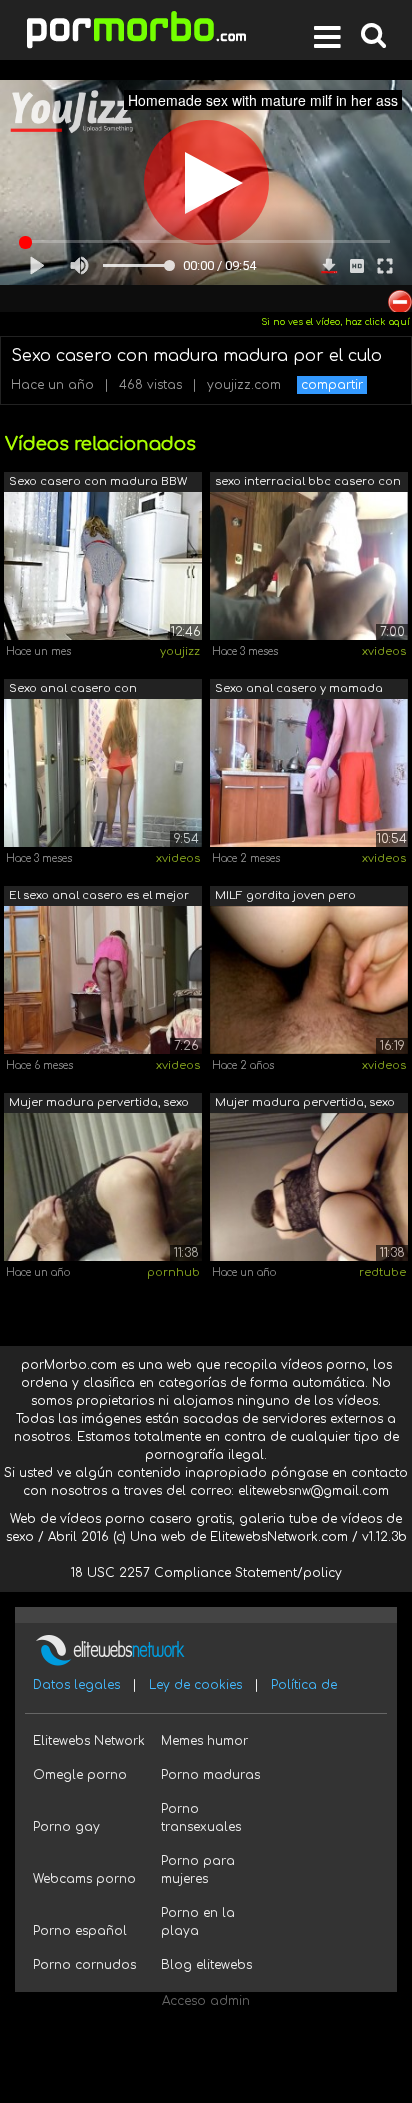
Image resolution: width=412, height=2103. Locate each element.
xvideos (384, 651)
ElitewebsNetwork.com (279, 1537)
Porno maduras (210, 1775)
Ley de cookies (195, 1685)
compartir (332, 385)
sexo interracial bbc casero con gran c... (308, 483)
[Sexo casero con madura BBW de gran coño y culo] (103, 565)
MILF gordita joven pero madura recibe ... (285, 897)
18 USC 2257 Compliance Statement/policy (206, 1573)
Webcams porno (84, 1879)
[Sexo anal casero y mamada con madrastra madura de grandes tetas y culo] (309, 772)
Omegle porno (80, 1775)
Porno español (80, 1931)
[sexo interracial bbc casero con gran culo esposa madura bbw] (309, 565)
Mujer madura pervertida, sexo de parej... (99, 1104)
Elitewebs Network (89, 1741)
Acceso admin (206, 2001)
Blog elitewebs (206, 1965)
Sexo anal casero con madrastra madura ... (73, 690)
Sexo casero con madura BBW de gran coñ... (98, 483)
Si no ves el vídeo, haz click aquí (335, 322)
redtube (382, 1272)
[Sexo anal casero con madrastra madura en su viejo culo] (103, 772)
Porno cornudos (84, 1965)
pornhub (173, 1272)
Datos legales (76, 1685)
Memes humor (204, 1741)
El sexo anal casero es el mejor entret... (99, 897)
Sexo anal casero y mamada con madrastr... (299, 690)
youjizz (180, 651)
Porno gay (66, 1827)
